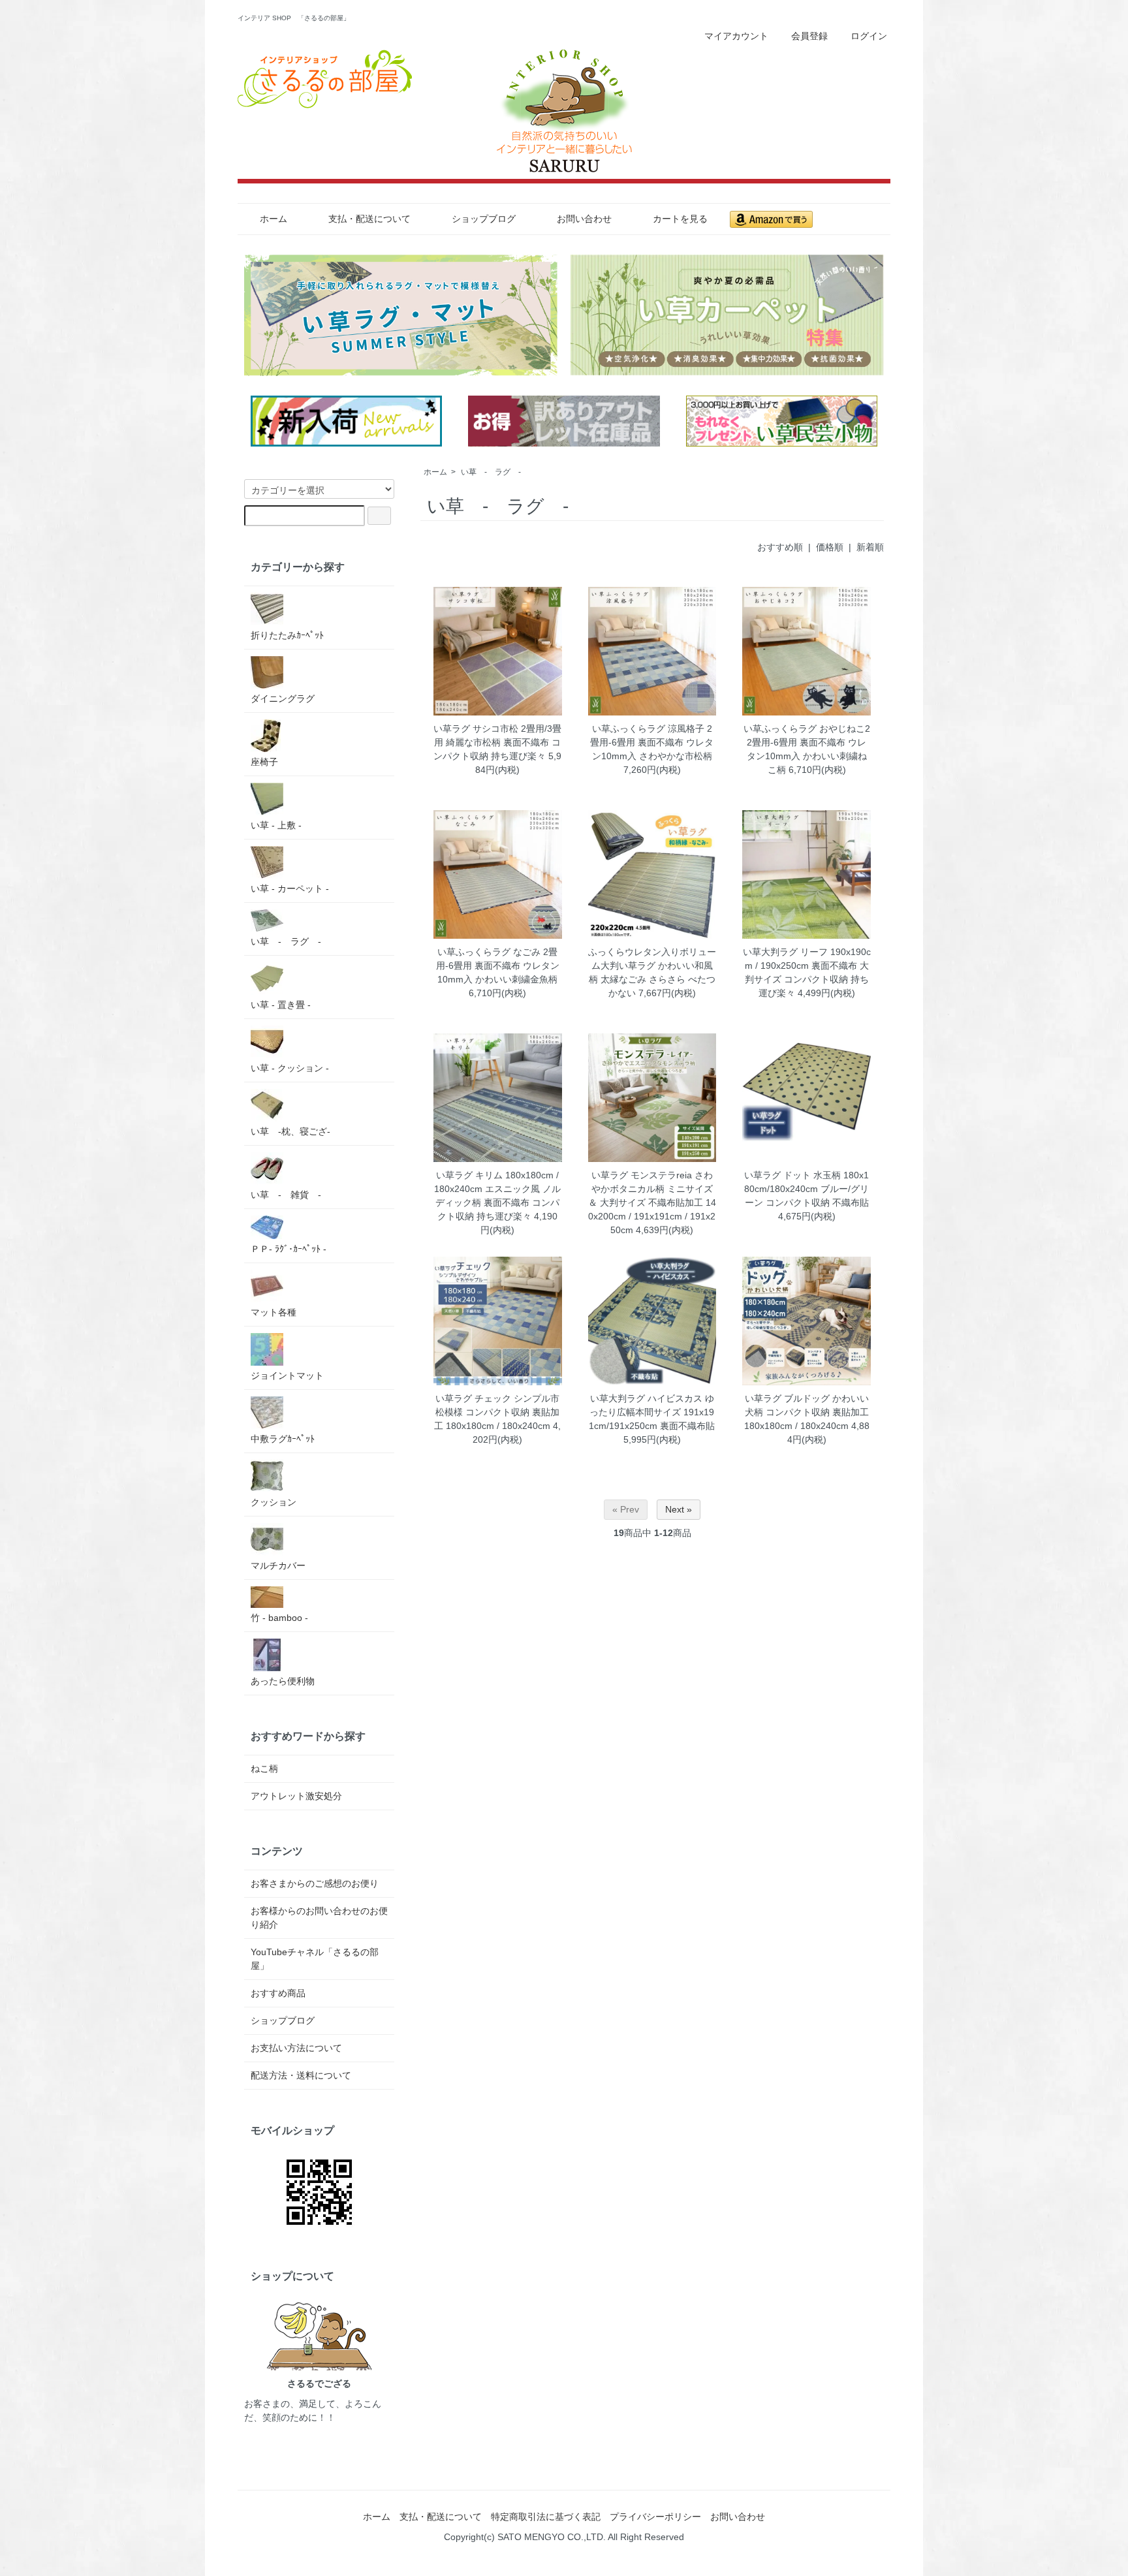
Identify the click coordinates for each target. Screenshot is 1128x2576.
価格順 (830, 547)
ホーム (274, 219)
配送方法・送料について (301, 2075)
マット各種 (274, 1312)
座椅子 (264, 762)
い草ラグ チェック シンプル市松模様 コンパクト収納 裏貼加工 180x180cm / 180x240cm (497, 1412)
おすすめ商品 (278, 1993)
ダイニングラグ (283, 699)
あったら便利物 (283, 1681)
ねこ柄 (264, 1768)
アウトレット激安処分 (296, 1796)
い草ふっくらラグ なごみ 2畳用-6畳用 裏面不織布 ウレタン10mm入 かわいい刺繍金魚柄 (498, 966)
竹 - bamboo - (279, 1618)
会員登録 (809, 36)
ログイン (869, 36)
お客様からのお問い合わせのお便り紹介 (319, 1918)
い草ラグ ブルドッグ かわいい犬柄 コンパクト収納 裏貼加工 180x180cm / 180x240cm (807, 1412)
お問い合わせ (584, 219)
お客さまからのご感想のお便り (315, 1883)
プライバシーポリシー (655, 2517)
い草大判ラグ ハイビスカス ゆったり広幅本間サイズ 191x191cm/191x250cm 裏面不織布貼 (652, 1412)
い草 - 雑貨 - (286, 1195)
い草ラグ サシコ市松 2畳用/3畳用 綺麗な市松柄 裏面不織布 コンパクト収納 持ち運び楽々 (497, 742)
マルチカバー (278, 1565)
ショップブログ (484, 219)
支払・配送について (369, 219)
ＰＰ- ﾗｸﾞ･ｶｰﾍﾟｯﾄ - (289, 1249)
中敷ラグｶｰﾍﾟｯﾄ (283, 1439)
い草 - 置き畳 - (281, 1005)
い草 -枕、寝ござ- (290, 1131)
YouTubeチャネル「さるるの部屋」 (315, 1959)
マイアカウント (736, 36)
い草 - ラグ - (491, 472)
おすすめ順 (780, 547)
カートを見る (680, 219)
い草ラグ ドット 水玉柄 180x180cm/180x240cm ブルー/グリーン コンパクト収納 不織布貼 (807, 1189)
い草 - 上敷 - (276, 825)
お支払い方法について (296, 2048)
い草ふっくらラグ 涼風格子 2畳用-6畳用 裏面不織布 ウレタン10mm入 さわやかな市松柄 (652, 742)
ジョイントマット (287, 1375)
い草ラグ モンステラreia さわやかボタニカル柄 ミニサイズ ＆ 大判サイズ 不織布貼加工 (650, 1189)
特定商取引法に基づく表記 (546, 2517)
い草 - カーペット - (290, 888)
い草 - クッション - (290, 1068)
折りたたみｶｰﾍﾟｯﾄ (287, 635)
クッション (274, 1502)
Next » (679, 1509)
